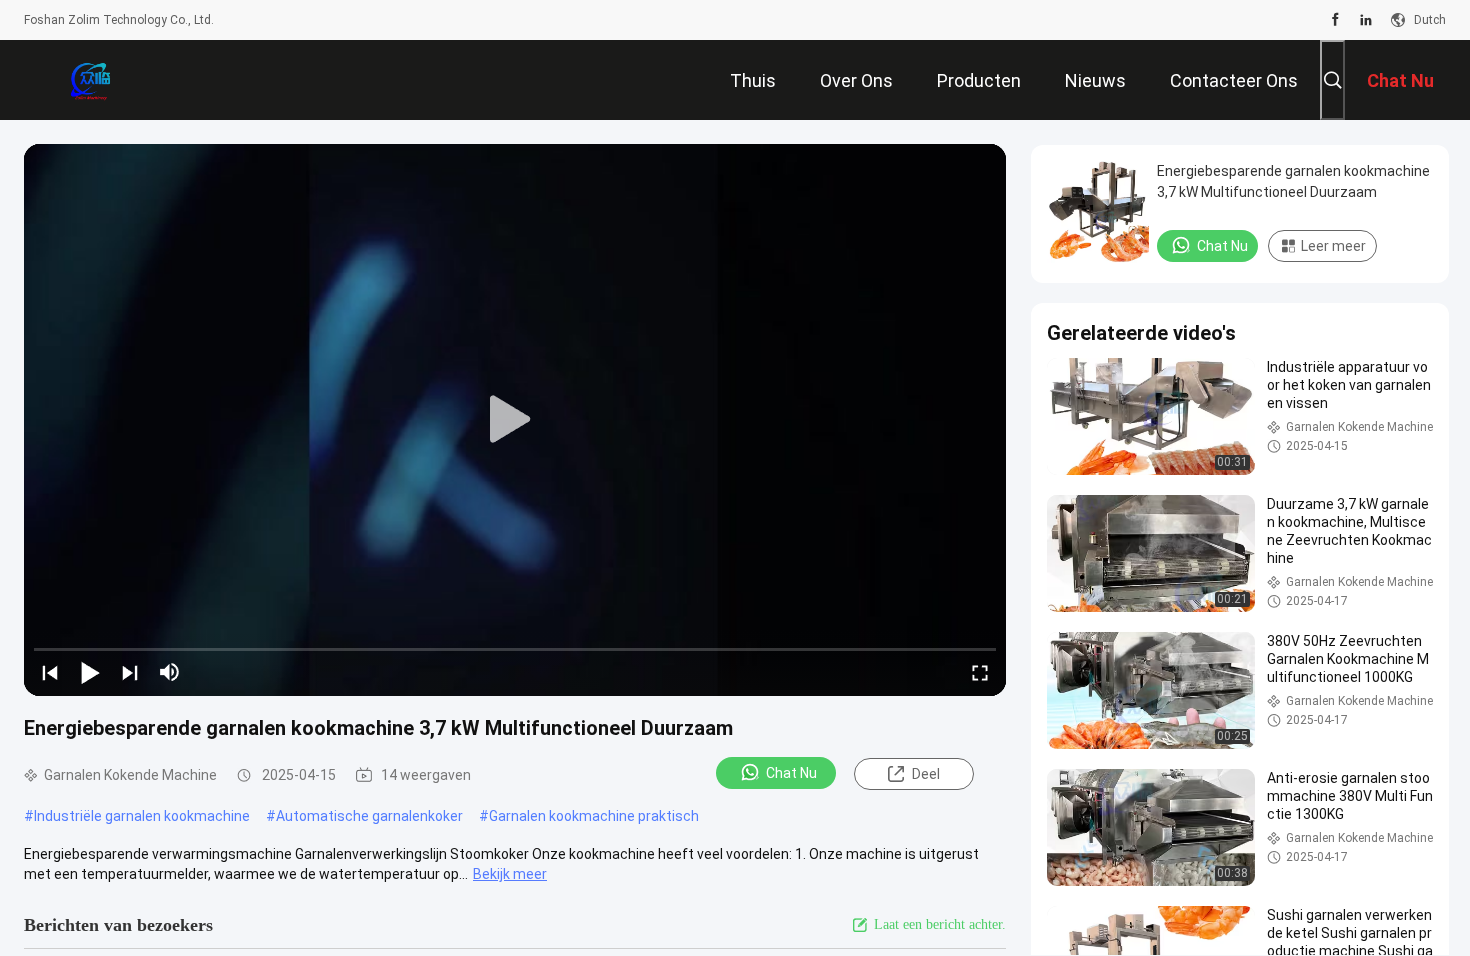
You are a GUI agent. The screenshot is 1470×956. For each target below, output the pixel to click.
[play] (515, 420)
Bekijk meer (510, 874)
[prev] (50, 672)
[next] (130, 672)
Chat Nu (791, 773)
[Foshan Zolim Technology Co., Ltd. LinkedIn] (1366, 20)
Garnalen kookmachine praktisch (594, 816)
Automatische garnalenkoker (369, 816)
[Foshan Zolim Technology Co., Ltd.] (89, 80)
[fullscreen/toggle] (980, 672)
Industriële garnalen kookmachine (142, 816)
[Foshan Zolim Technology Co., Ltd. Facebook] (1335, 20)
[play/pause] (90, 672)
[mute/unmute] (170, 672)
